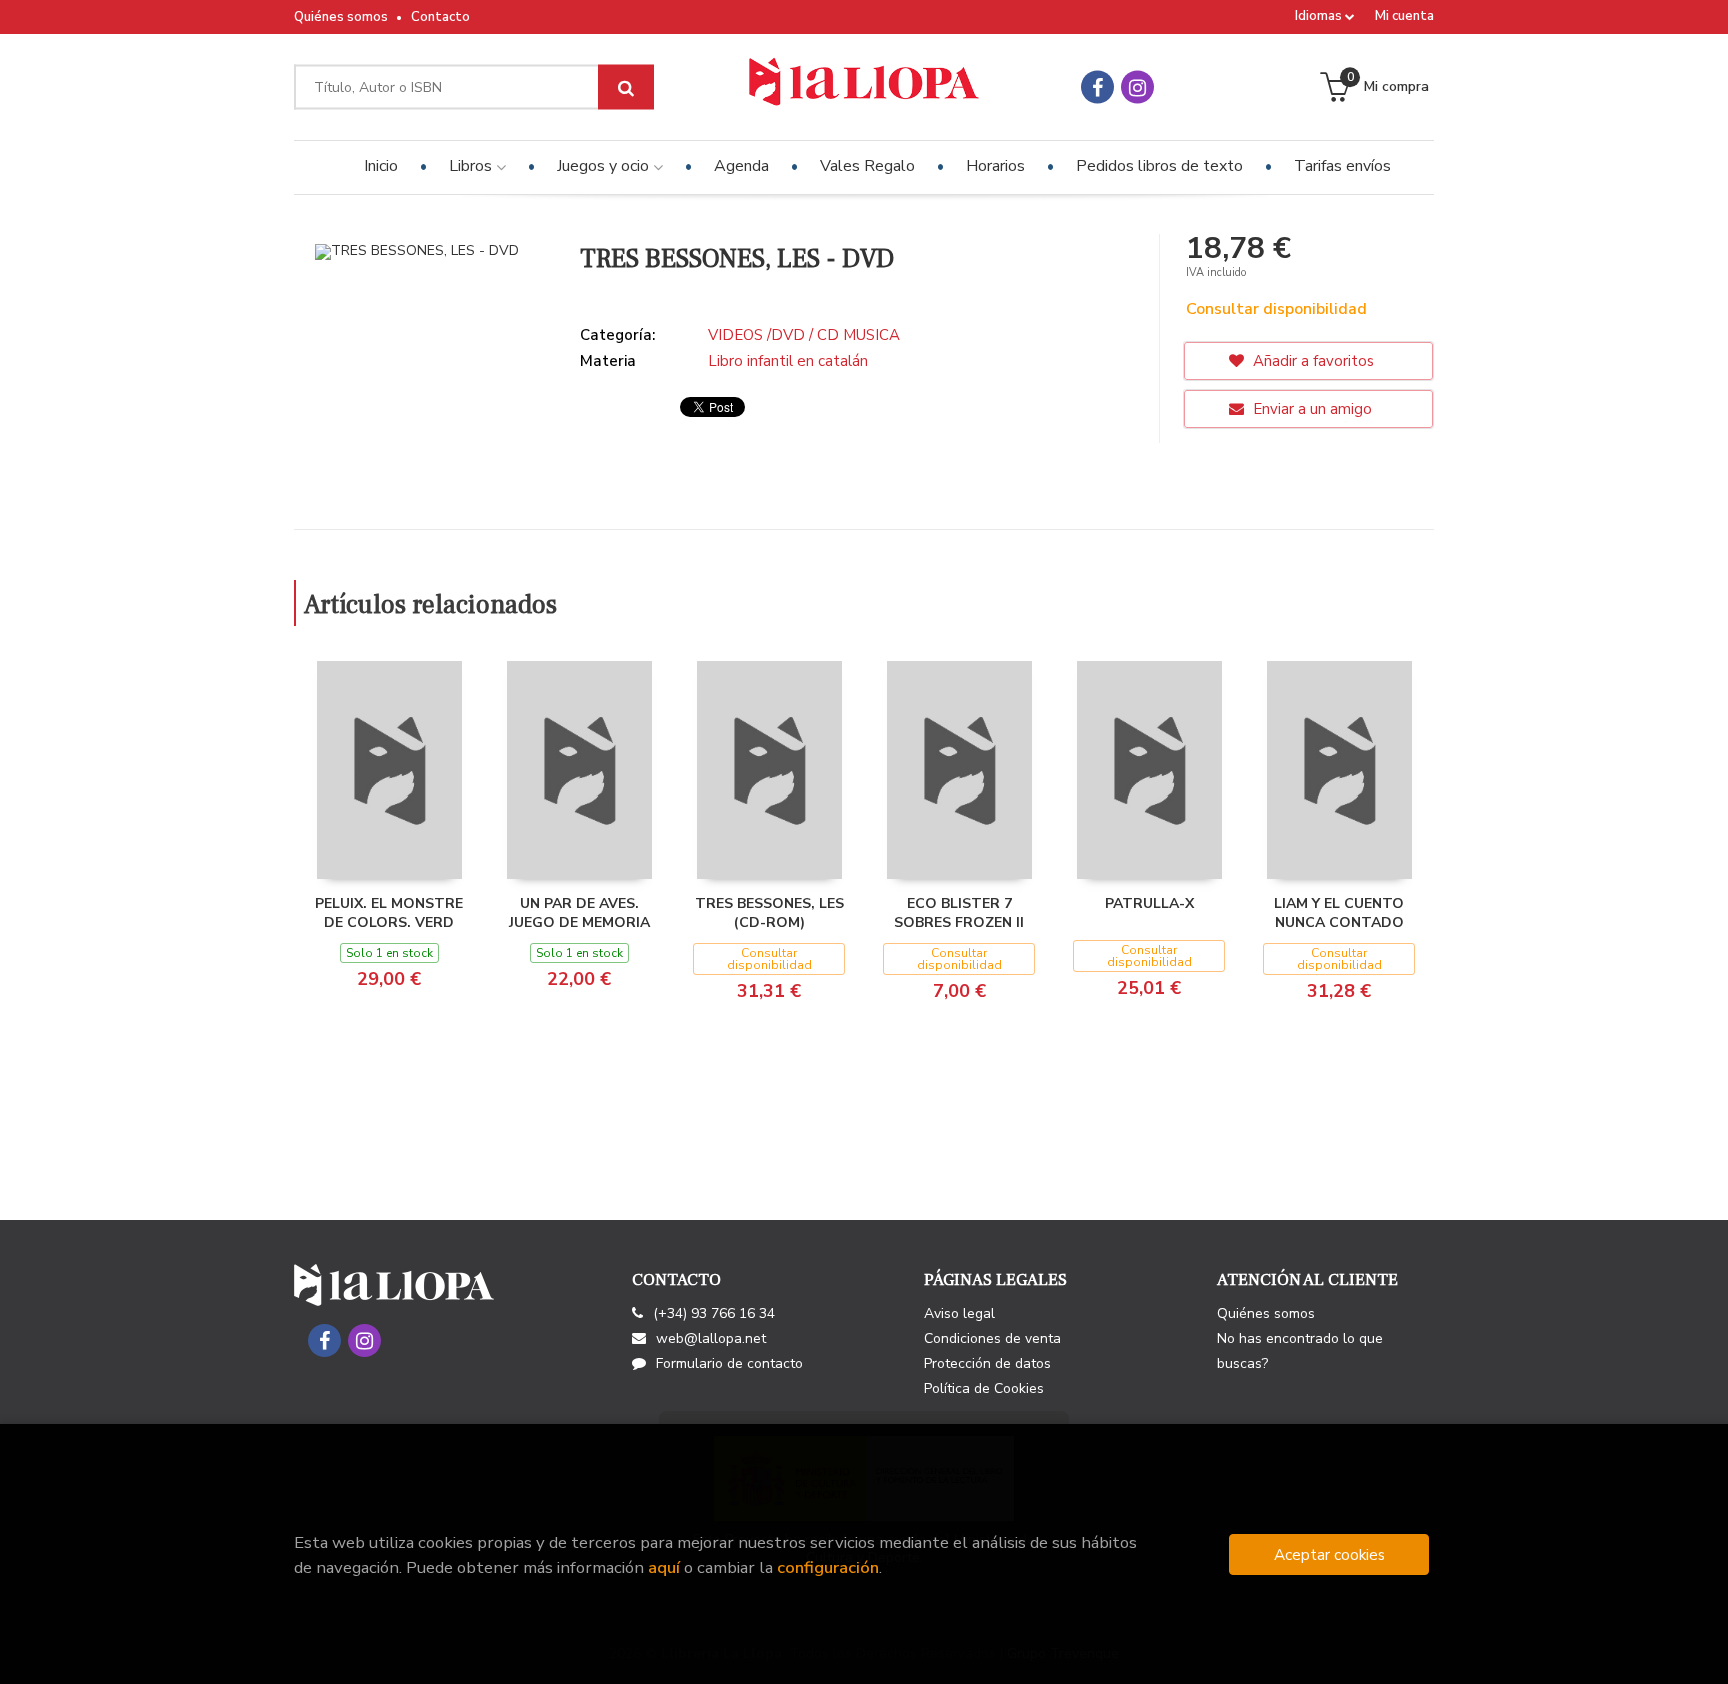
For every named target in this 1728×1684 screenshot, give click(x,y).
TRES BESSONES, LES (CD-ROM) (769, 913)
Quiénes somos (341, 17)
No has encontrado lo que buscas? (1300, 1351)
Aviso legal (959, 1313)
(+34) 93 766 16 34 (714, 1313)
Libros (472, 166)
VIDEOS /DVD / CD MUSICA (804, 335)
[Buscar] (626, 87)
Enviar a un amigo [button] (1310, 409)
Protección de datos (987, 1363)
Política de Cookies (984, 1388)
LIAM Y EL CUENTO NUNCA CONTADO (1339, 913)
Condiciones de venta (992, 1338)
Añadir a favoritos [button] (1311, 361)
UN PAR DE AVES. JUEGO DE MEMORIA (579, 913)
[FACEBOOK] (1097, 87)
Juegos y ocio (605, 166)
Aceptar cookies (1329, 1554)
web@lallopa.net (711, 1338)
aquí (664, 1567)
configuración (828, 1567)
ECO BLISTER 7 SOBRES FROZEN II (959, 913)
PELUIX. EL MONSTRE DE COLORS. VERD (389, 913)
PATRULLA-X (1149, 903)
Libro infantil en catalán (788, 361)
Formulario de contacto (729, 1363)
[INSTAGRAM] (1137, 87)
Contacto (440, 17)
